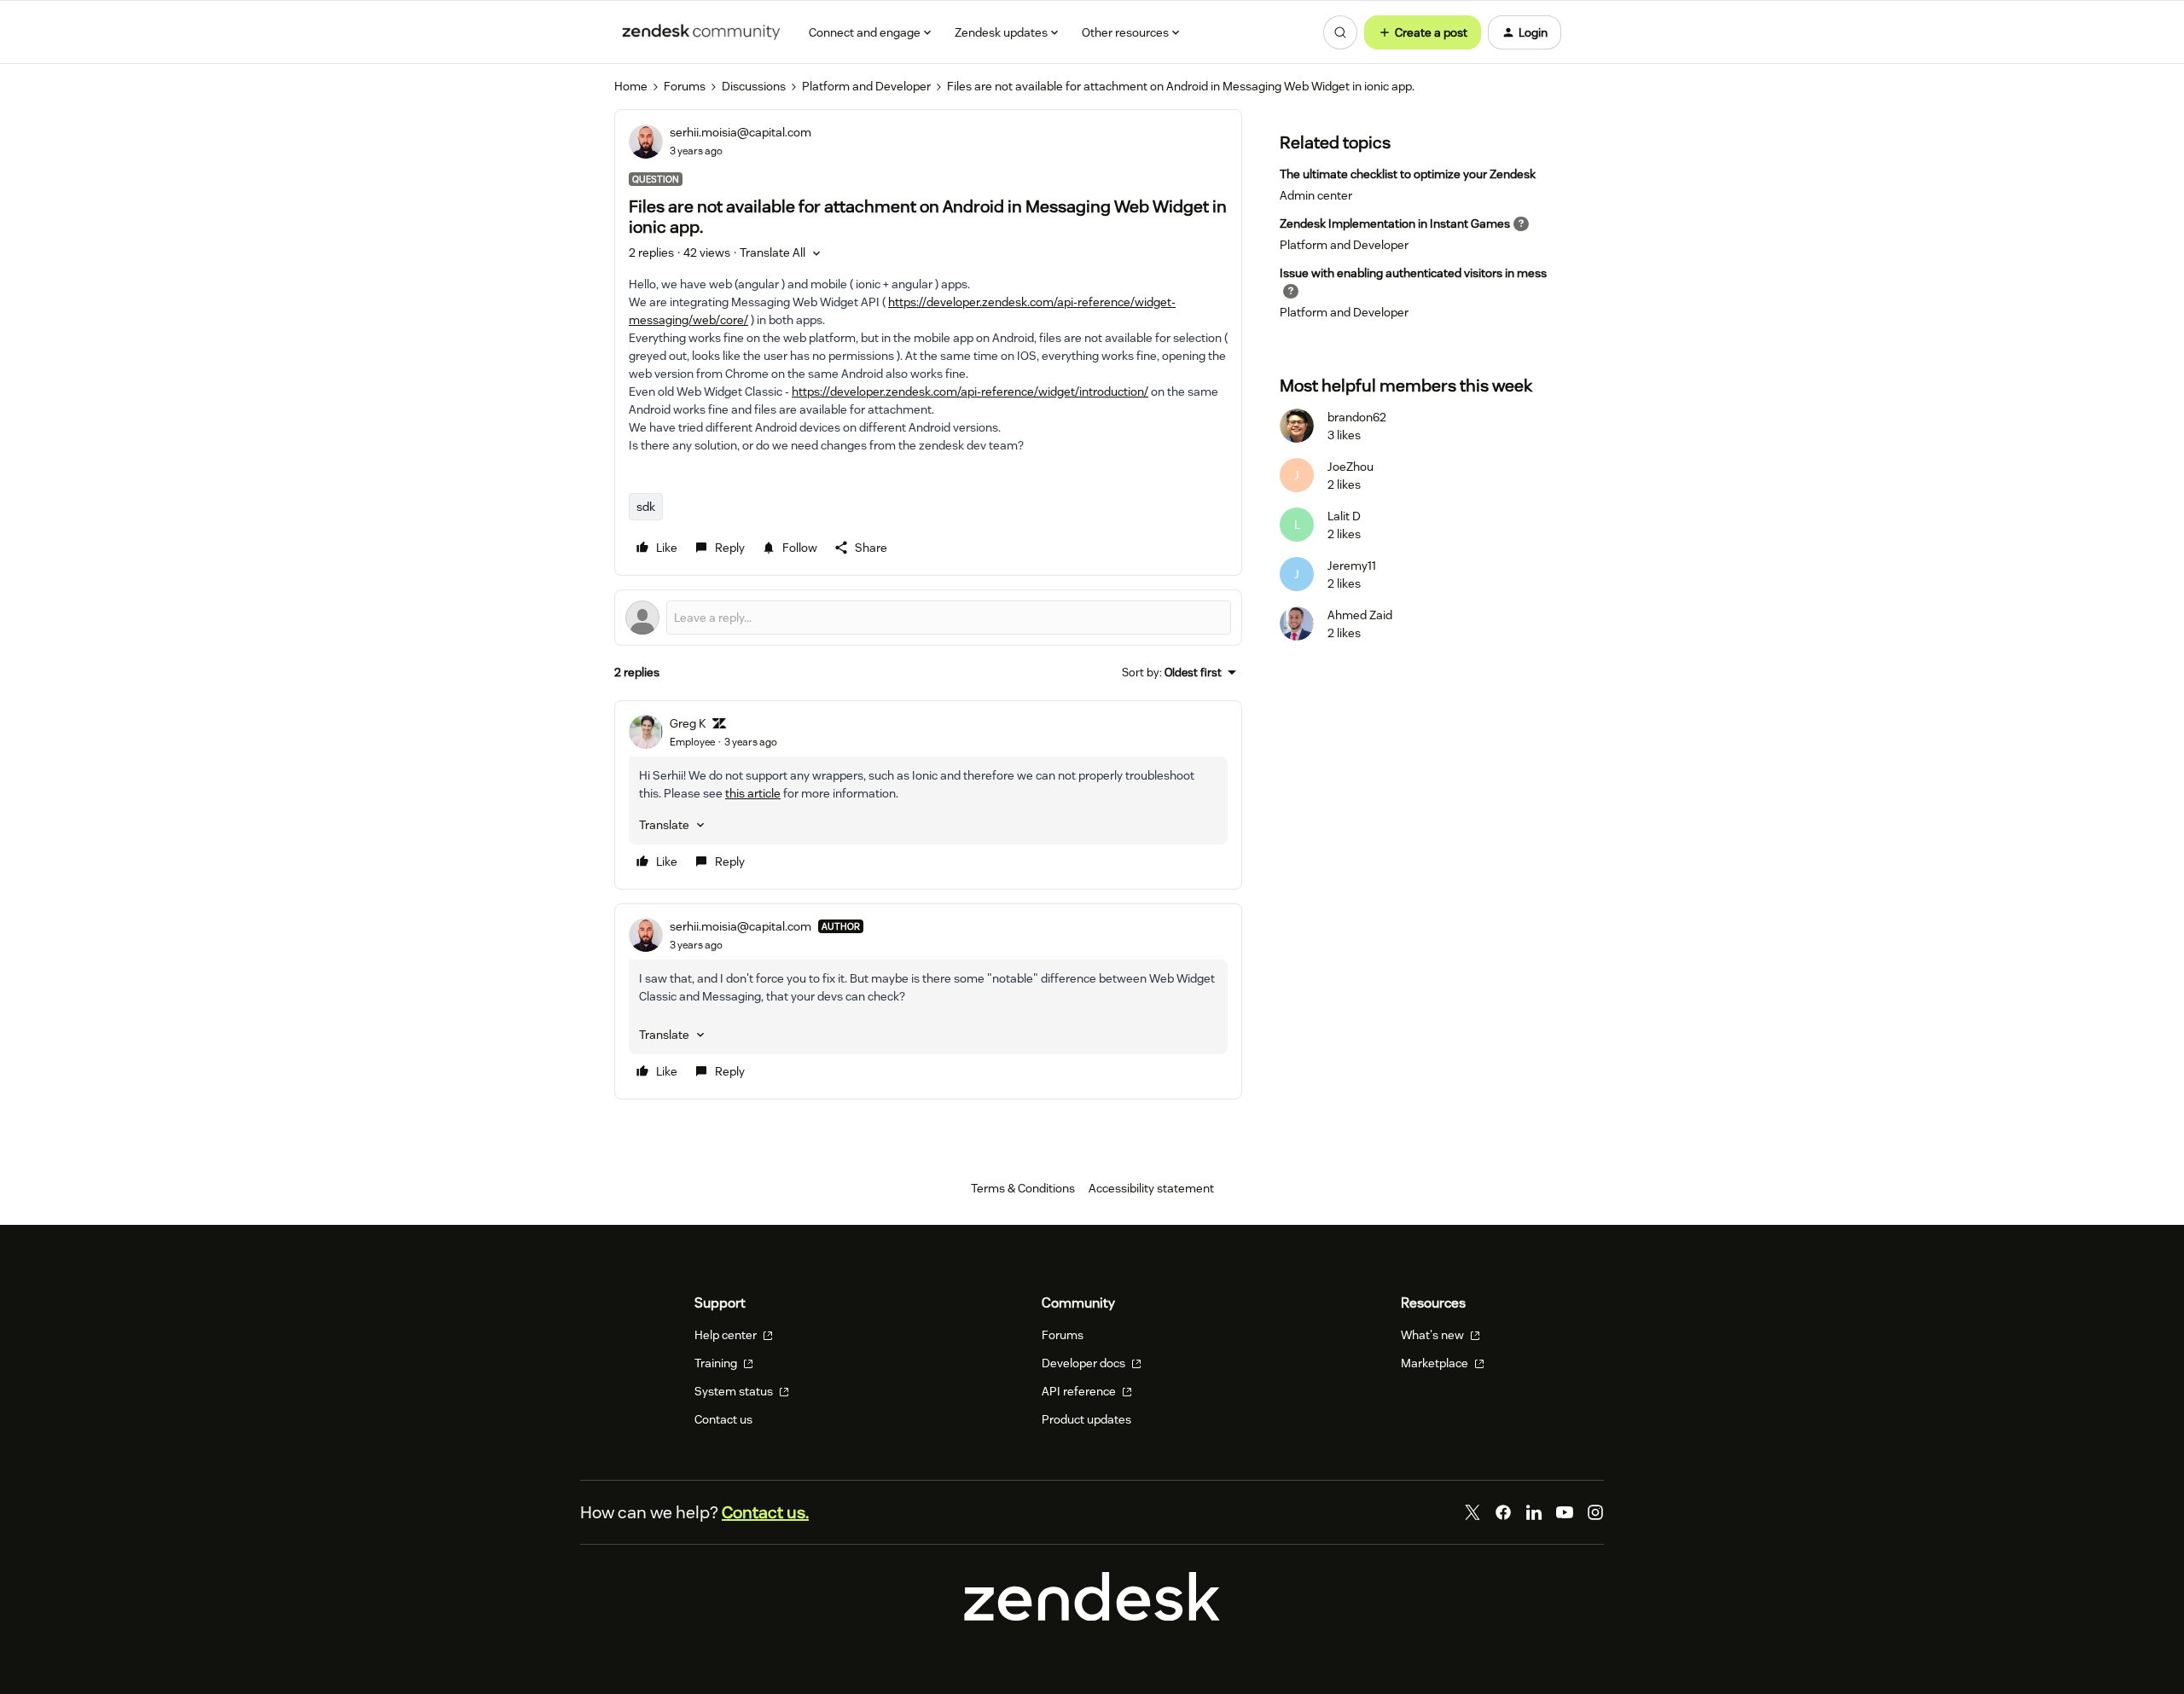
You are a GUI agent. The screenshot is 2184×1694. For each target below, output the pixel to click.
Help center (727, 1335)
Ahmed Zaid (1360, 615)
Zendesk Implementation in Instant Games (1395, 223)
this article (753, 793)
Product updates (1086, 1419)
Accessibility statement (1151, 1188)
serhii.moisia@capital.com (741, 132)
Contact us (723, 1419)
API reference (1080, 1391)
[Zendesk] (1092, 1616)
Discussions (754, 86)
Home (631, 86)
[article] (928, 795)
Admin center (1316, 195)
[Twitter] (1472, 1512)
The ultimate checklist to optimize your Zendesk (1408, 174)
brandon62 (1357, 417)
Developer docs (1085, 1363)
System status (735, 1391)
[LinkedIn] (1534, 1512)
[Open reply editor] (928, 618)
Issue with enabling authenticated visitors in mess (1413, 273)
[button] (1423, 32)
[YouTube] (1565, 1512)
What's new (1434, 1335)
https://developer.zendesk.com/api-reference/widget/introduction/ (970, 392)
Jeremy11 (1352, 566)
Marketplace (1436, 1363)
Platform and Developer (866, 86)
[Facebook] (1503, 1512)
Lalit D (1344, 516)
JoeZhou (1350, 467)
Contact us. (765, 1512)
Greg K (688, 723)
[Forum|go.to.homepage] (701, 32)
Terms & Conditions (1023, 1188)
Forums (685, 86)
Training (717, 1363)
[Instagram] (1595, 1512)
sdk (646, 507)
